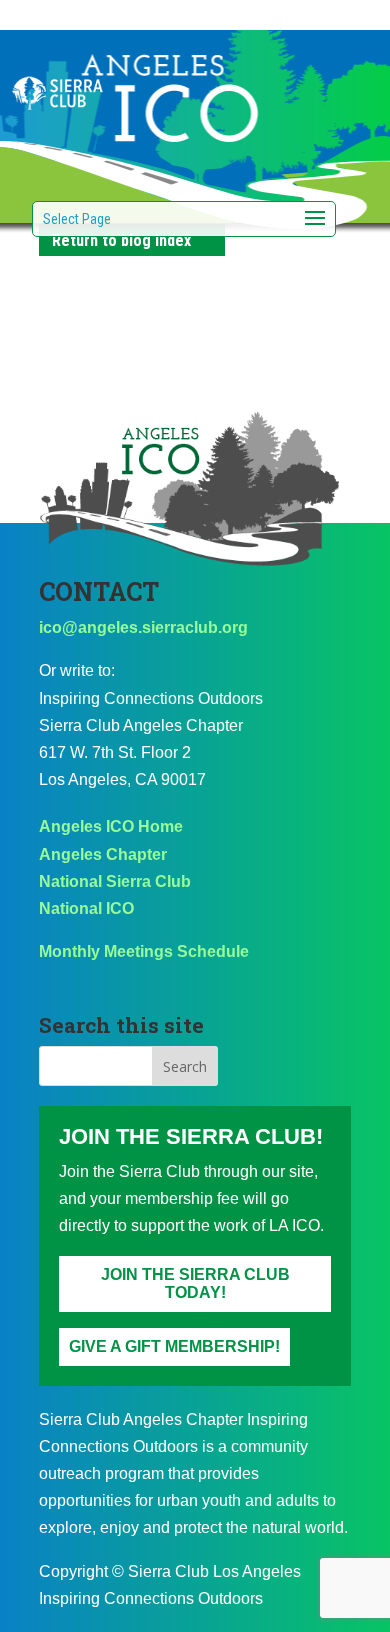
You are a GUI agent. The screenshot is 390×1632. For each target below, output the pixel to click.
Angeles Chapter (103, 854)
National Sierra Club (115, 881)
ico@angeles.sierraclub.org (143, 627)
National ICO (86, 908)
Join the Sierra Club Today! (195, 1283)
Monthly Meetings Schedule (144, 951)
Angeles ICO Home (111, 826)
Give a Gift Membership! (174, 1346)
